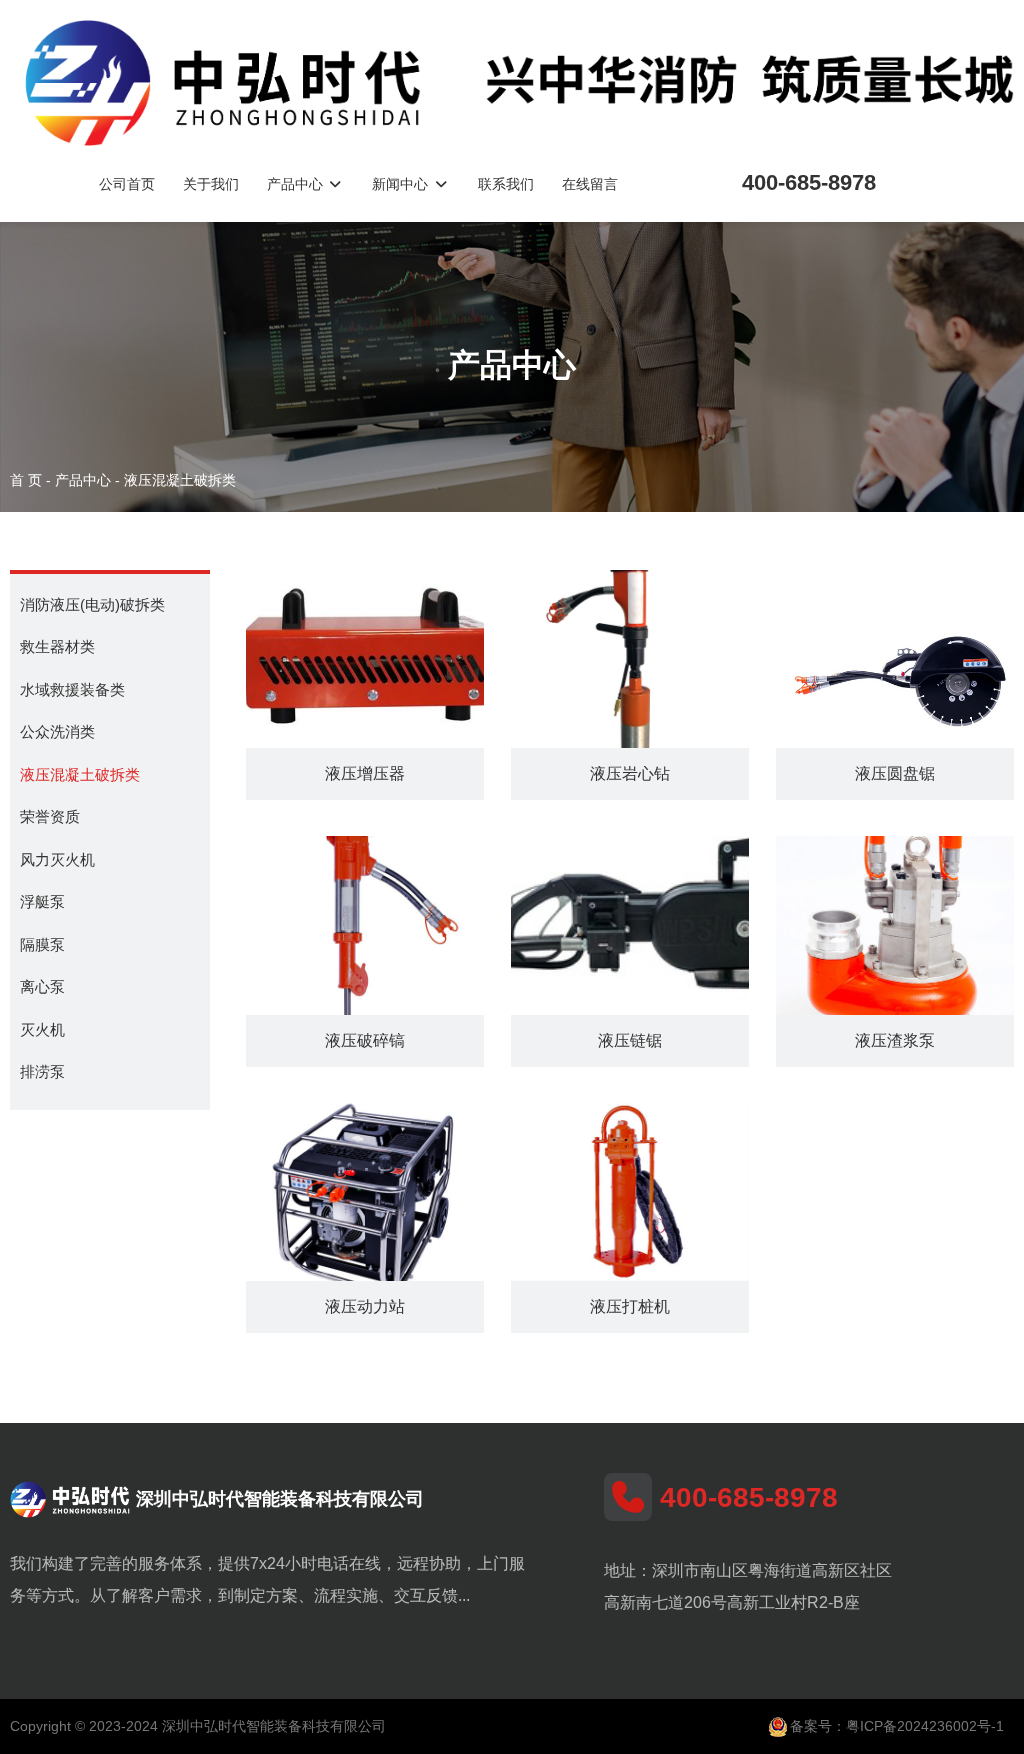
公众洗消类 (57, 731)
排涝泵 (42, 1071)
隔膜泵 (42, 944)
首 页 (28, 480)
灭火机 (42, 1029)
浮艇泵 (42, 901)
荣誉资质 (50, 816)
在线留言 (590, 184)
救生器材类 (57, 646)
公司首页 (127, 184)
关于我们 (211, 184)
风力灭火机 (57, 859)
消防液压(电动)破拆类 (92, 604)
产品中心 (297, 184)
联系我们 (506, 184)
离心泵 (42, 986)
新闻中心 (402, 184)
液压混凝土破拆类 (80, 774)
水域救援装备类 (72, 689)
